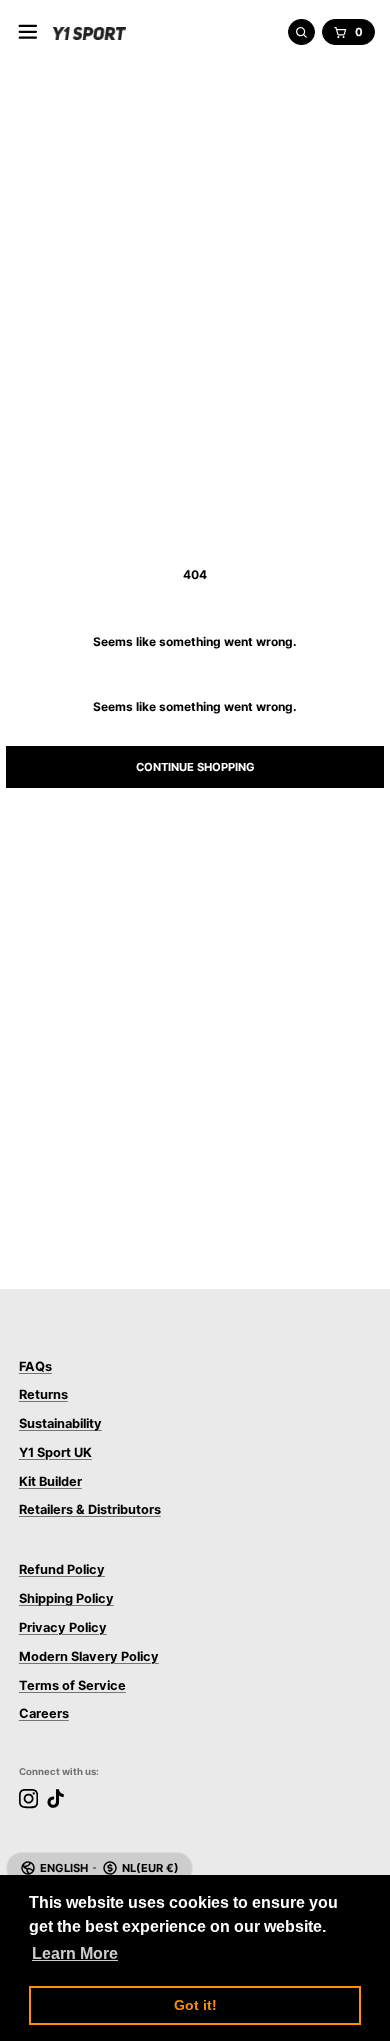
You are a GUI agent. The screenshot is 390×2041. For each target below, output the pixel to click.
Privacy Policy (63, 1627)
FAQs (35, 1366)
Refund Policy (62, 1569)
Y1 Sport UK (55, 1452)
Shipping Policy (66, 1598)
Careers (44, 1713)
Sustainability (60, 1423)
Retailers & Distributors (90, 1509)
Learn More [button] (75, 1953)
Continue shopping (195, 767)
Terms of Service (72, 1685)
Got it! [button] (195, 2005)
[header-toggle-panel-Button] (28, 32)
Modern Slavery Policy (89, 1656)
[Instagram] (28, 1798)
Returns (43, 1394)
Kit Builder (50, 1481)
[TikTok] (55, 1798)
